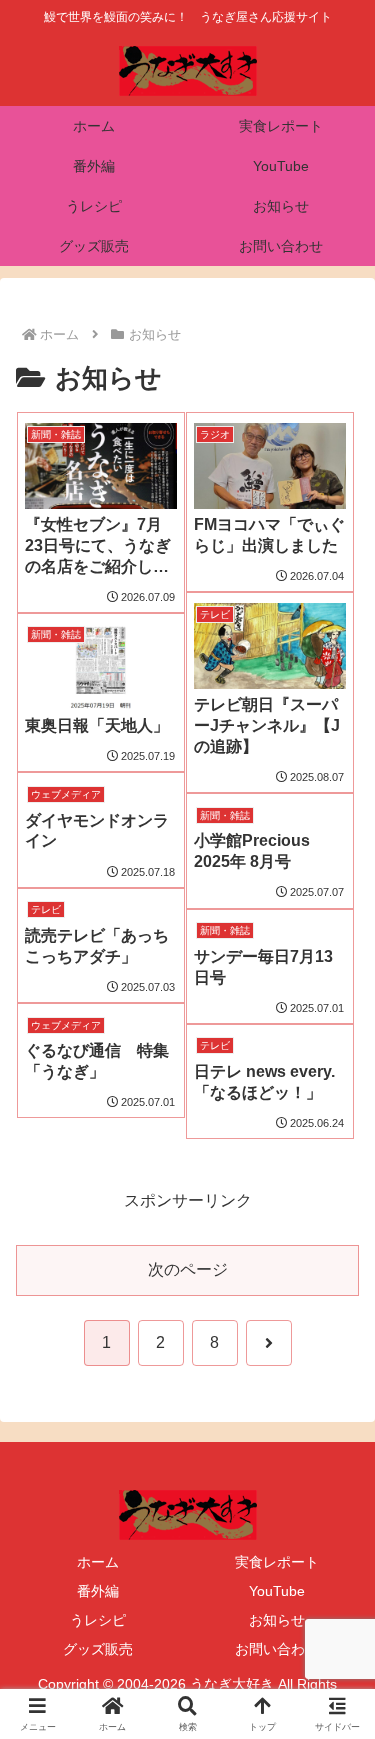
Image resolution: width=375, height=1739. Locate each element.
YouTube (277, 1591)
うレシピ (98, 1620)
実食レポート (277, 1562)
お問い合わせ (277, 1649)
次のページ (188, 1269)
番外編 (98, 1591)
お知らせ (277, 1620)
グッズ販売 (98, 1649)
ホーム (98, 1562)
